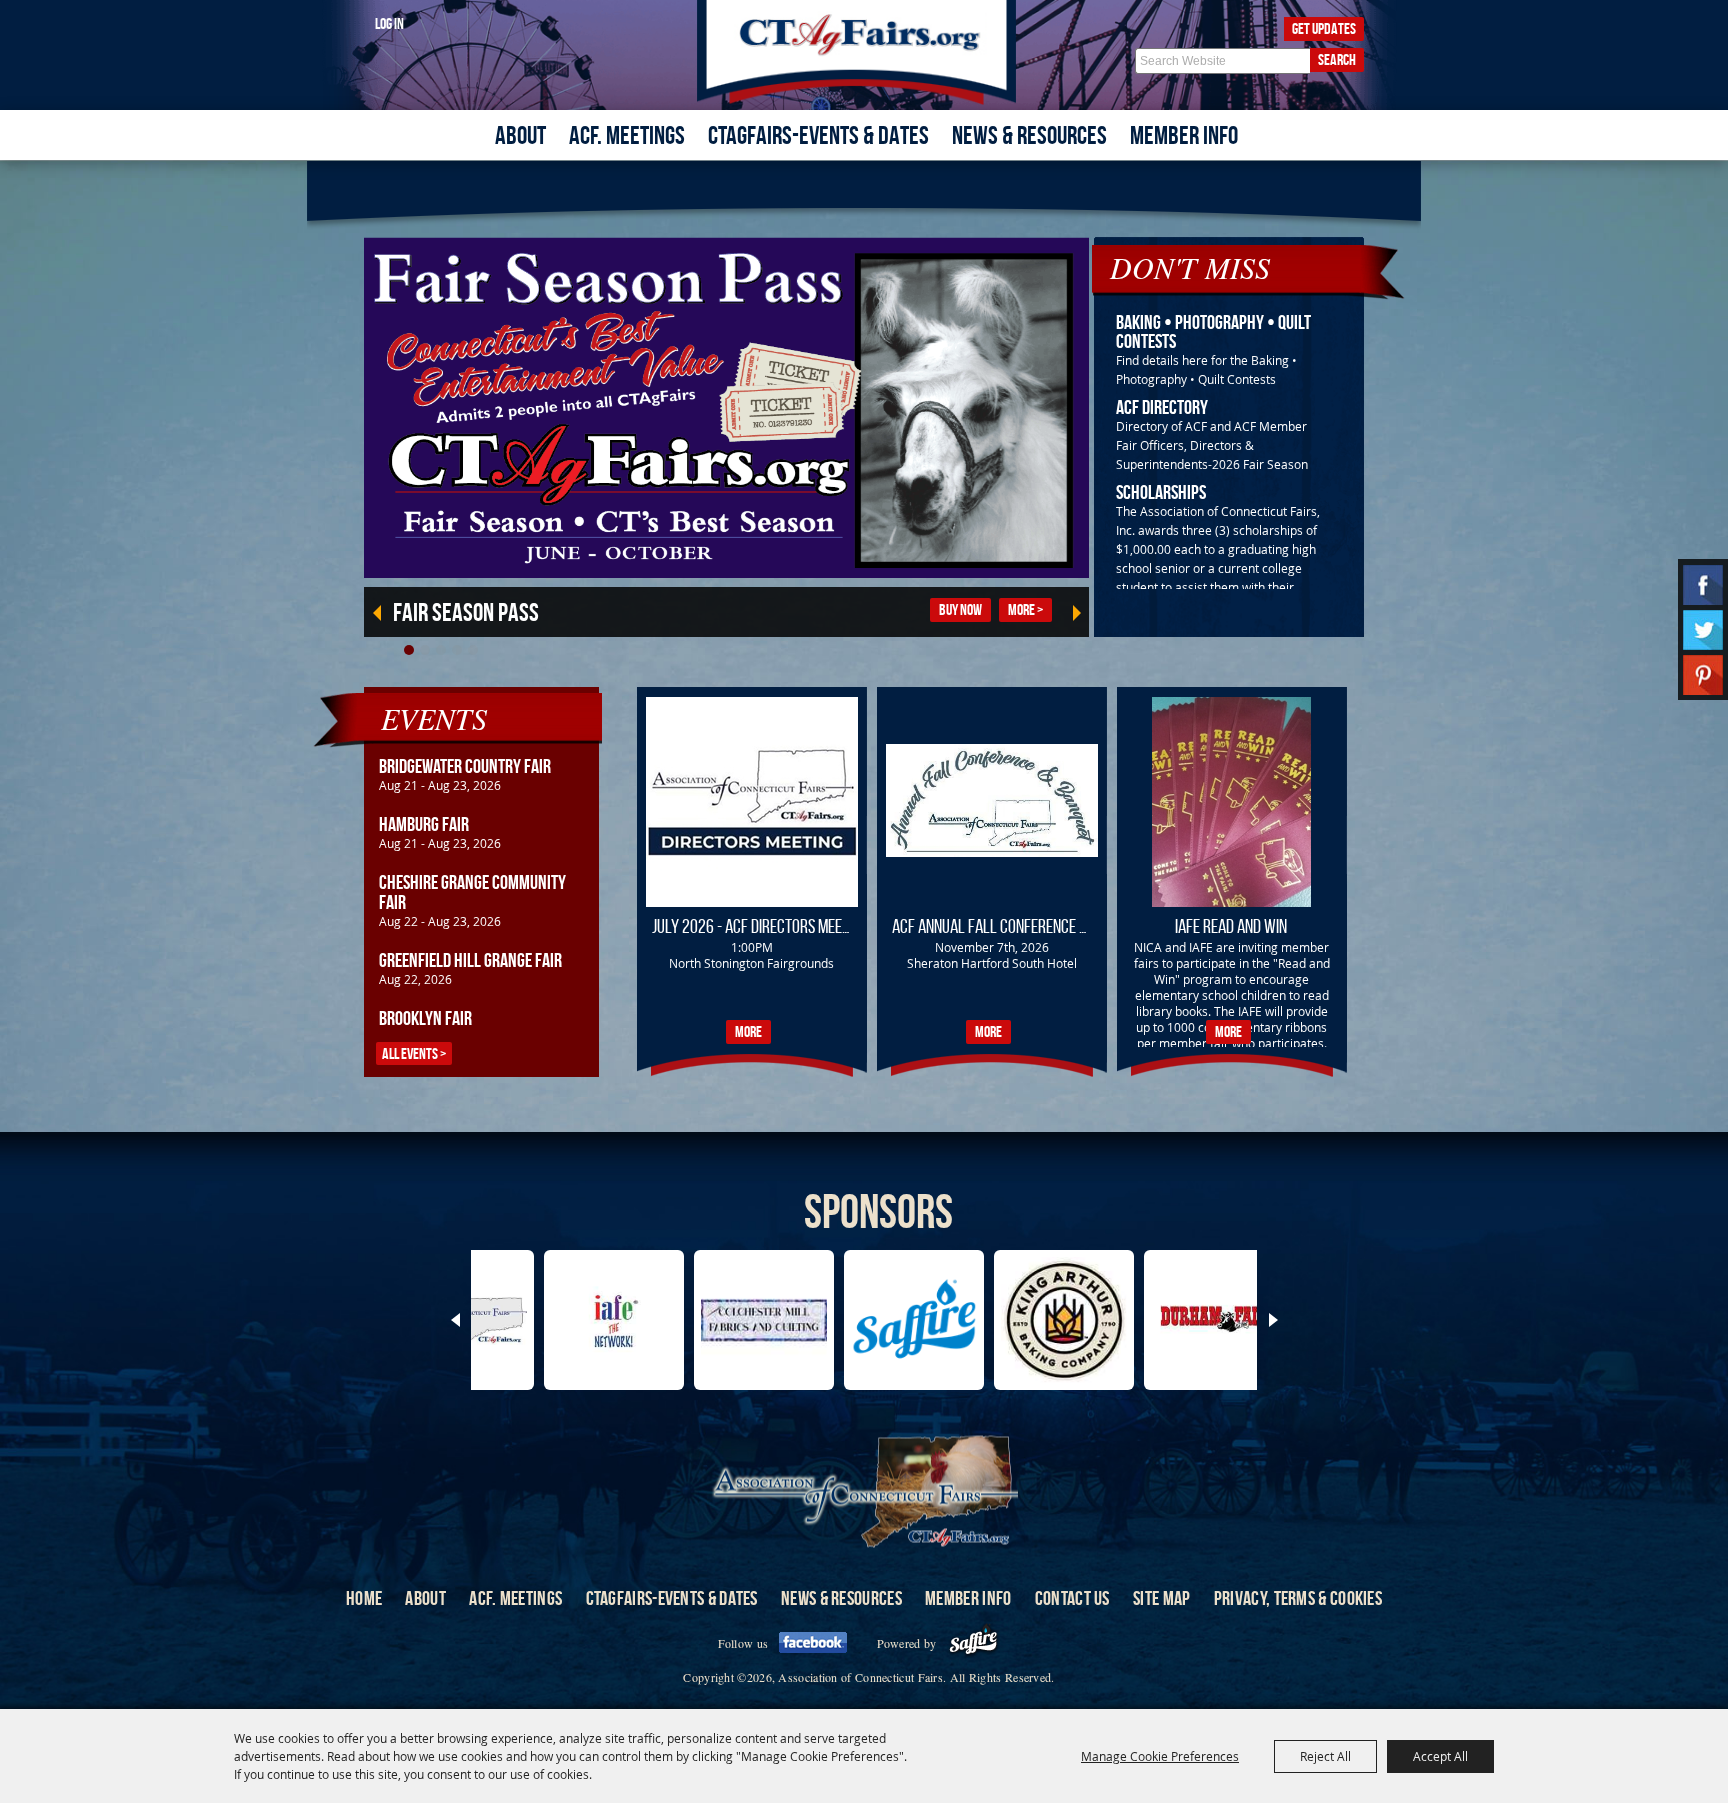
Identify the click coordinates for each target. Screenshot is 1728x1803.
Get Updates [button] (1324, 28)
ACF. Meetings (627, 135)
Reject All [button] (1325, 1756)
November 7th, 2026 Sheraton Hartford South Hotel (992, 955)
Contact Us (1072, 1598)
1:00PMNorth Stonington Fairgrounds (751, 955)
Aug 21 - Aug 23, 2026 (440, 785)
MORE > (1025, 609)
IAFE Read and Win (1231, 926)
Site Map (1161, 1598)
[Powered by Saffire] (973, 1643)
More (748, 1031)
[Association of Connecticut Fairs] (864, 52)
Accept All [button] (1440, 1756)
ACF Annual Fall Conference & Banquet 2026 (1035, 926)
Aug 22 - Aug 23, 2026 (440, 921)
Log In (389, 23)
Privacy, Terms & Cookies (1298, 1598)
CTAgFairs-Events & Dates (818, 135)
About (520, 135)
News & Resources (1029, 135)
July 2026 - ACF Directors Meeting (760, 926)
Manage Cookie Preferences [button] (1160, 1756)
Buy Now (960, 609)
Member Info (1184, 135)
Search (1337, 59)
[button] (409, 650)
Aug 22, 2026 (415, 979)
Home (364, 1598)
